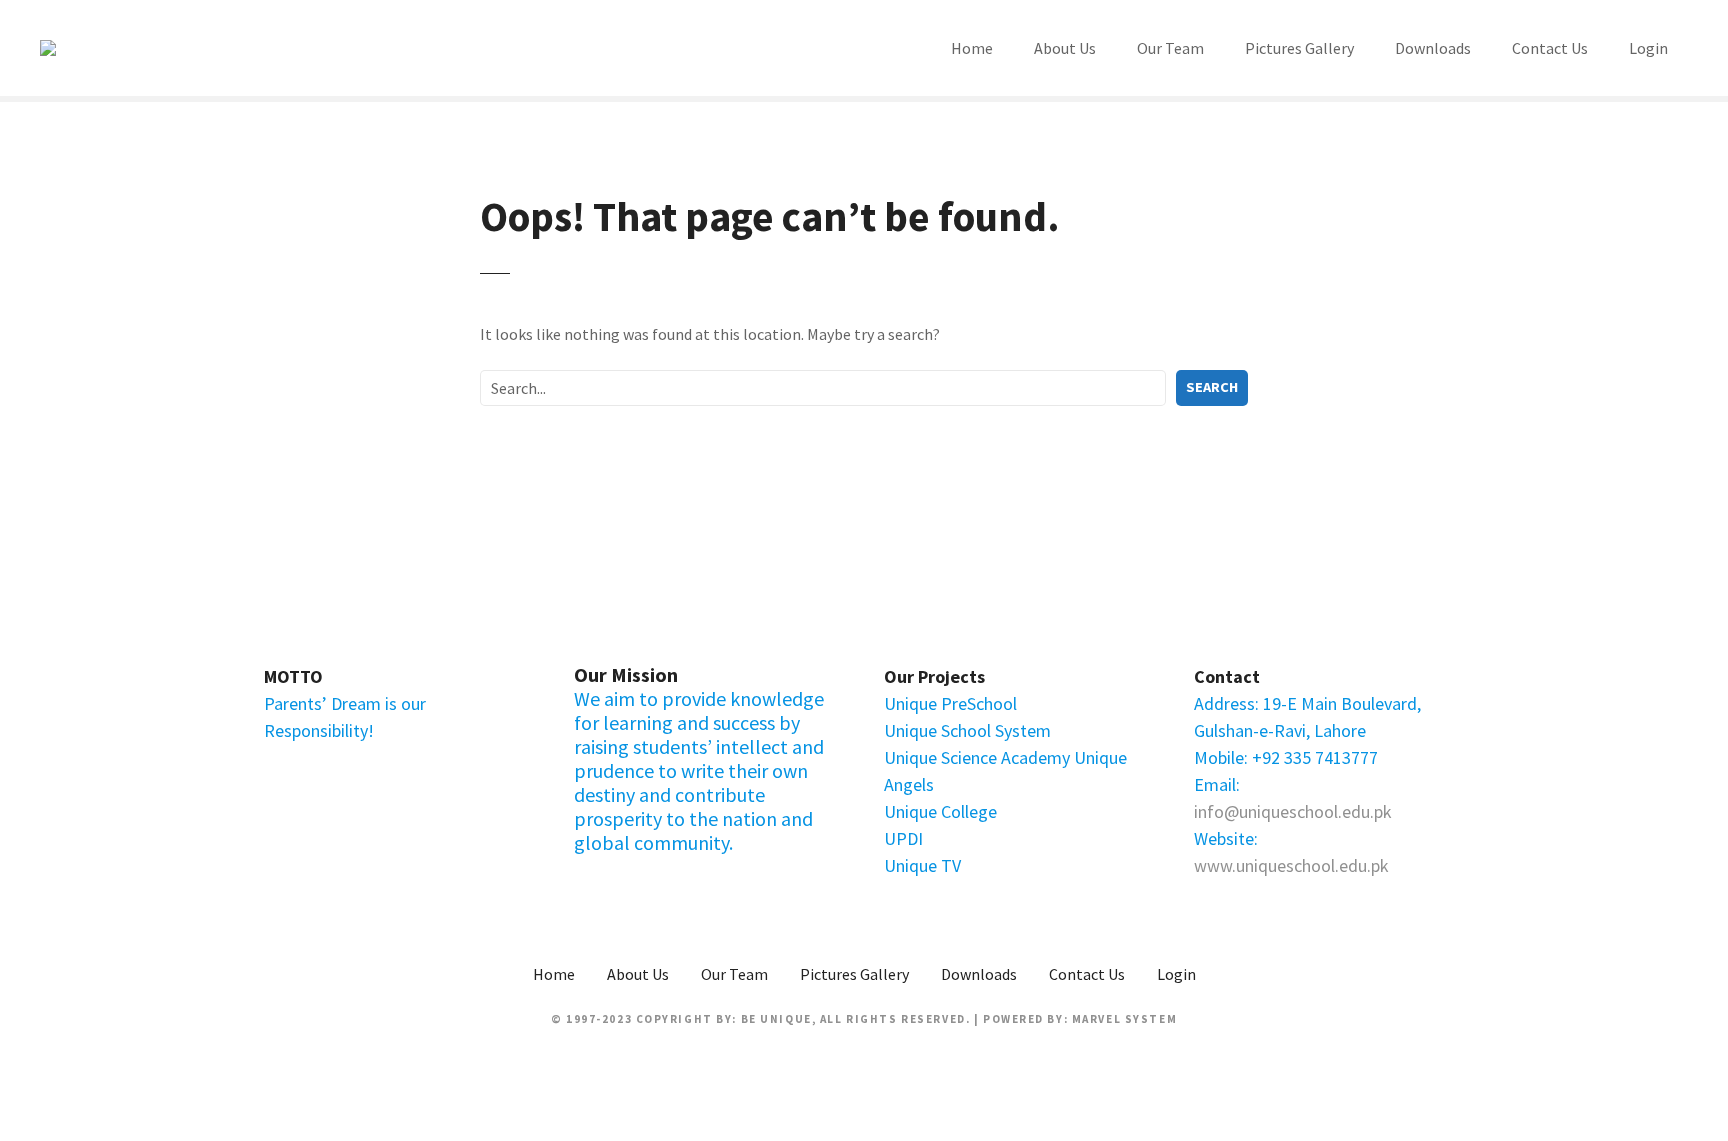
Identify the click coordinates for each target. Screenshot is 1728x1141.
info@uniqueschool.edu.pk (1293, 811)
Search (1212, 387)
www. (1215, 865)
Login (1648, 48)
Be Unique (776, 1019)
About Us (1065, 48)
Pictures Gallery (1299, 48)
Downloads (1433, 48)
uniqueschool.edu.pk (1312, 865)
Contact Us (1550, 48)
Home (972, 48)
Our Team (1170, 48)
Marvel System (1124, 1019)
